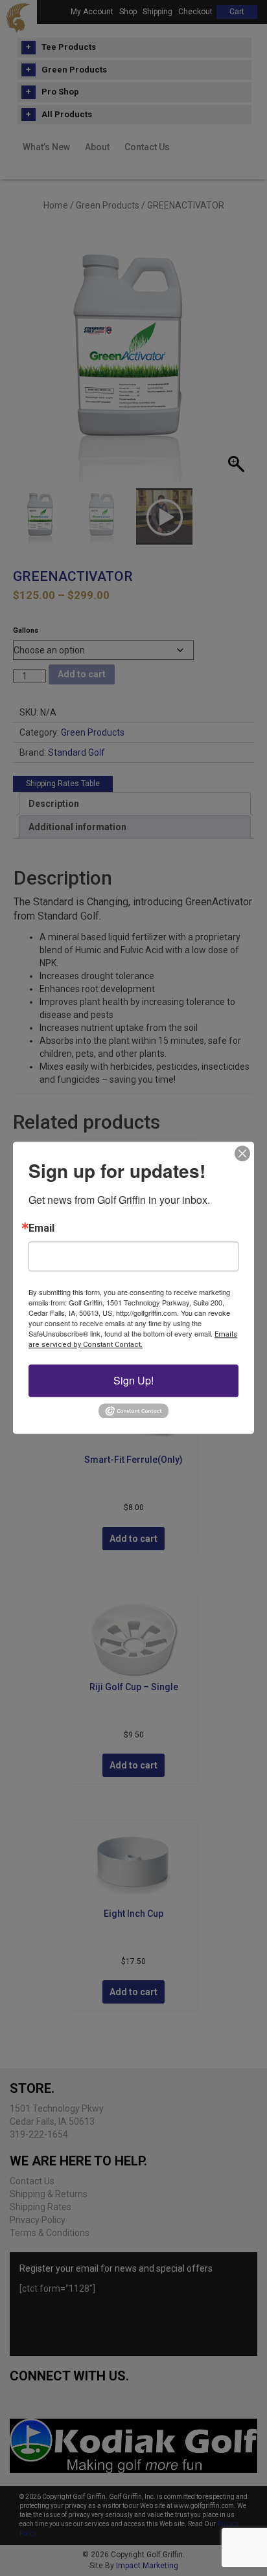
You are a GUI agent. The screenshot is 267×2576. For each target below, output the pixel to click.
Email (41, 1228)
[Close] (242, 1153)
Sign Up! (133, 1380)
